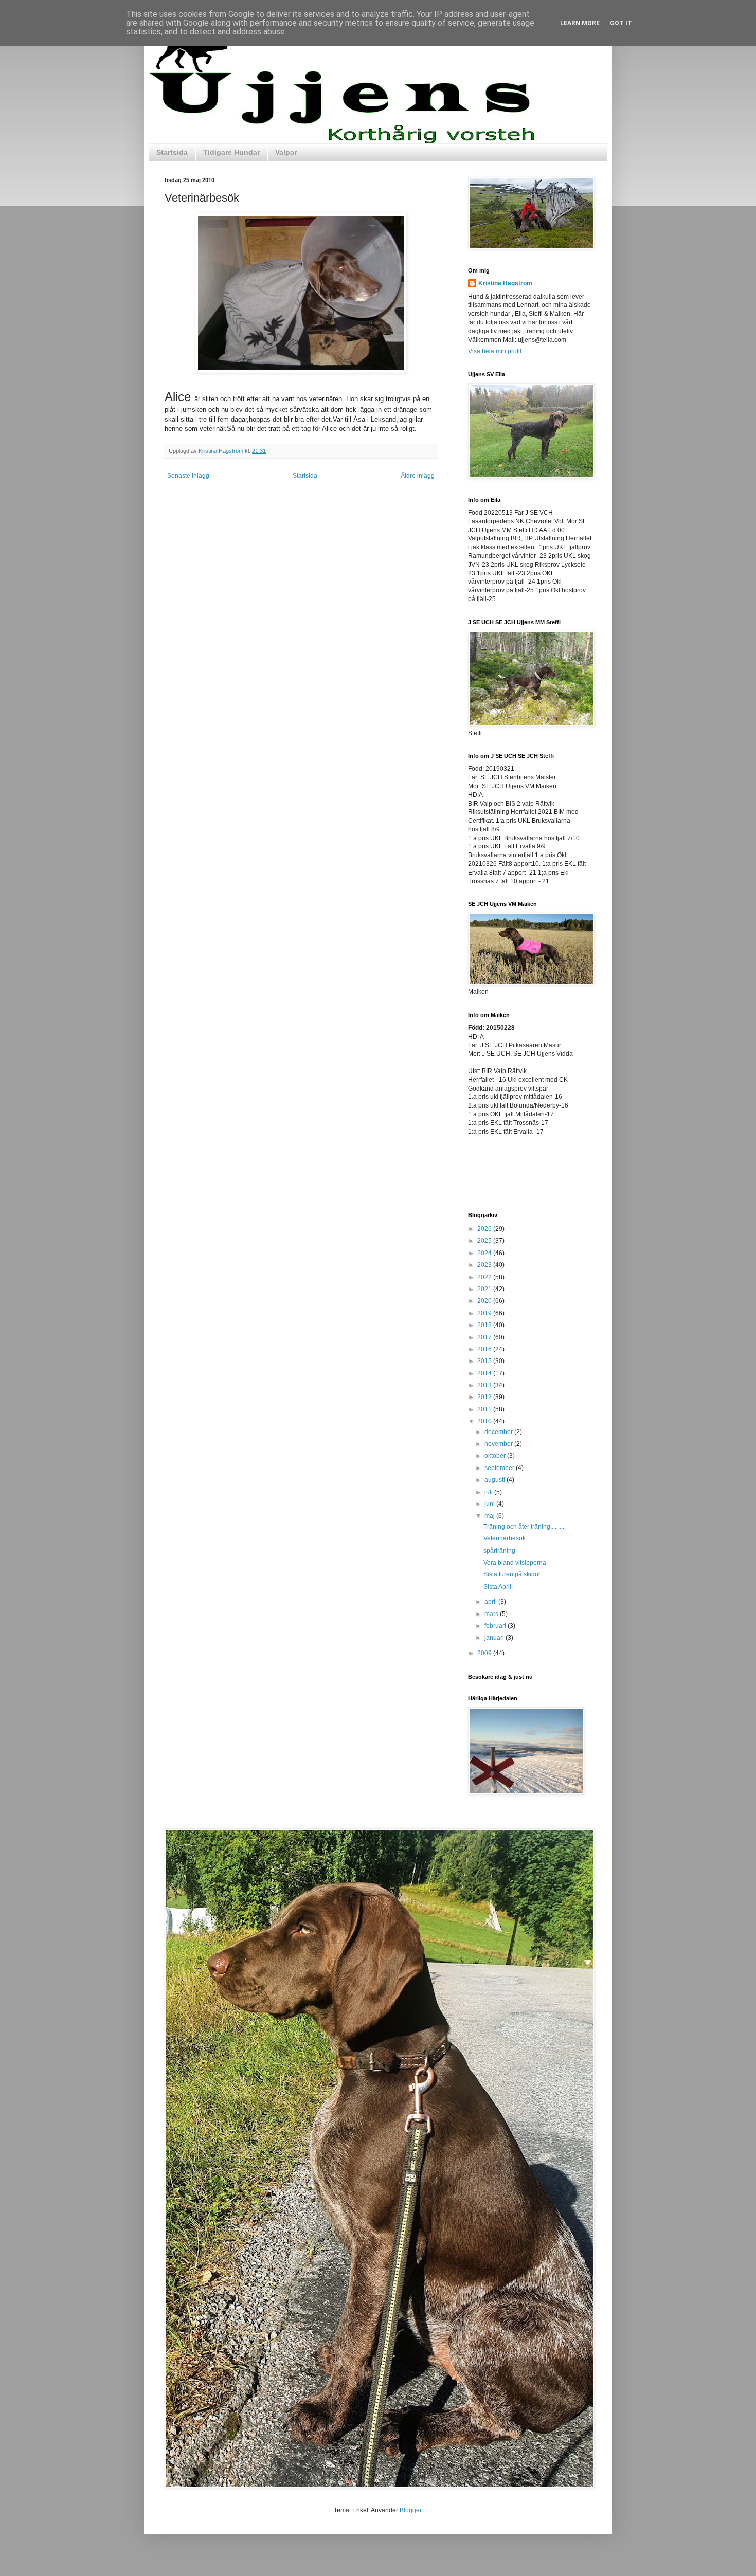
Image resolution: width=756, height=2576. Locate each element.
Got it (621, 23)
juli (489, 1492)
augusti (496, 1480)
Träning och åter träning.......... (525, 1527)
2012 (485, 1397)
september (500, 1468)
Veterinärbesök (505, 1538)
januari (495, 1638)
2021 (485, 1289)
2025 (485, 1241)
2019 (485, 1313)
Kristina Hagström (505, 283)
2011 (485, 1409)
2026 (485, 1229)
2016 (485, 1349)
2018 (485, 1325)
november (499, 1444)
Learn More (580, 23)
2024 (485, 1253)
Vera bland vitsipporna (515, 1563)
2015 (485, 1361)
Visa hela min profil (495, 351)
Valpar (286, 152)
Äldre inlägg (418, 476)
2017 (485, 1337)
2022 (485, 1277)
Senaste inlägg (188, 476)
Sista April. (498, 1587)
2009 (485, 1653)
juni (490, 1504)
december (499, 1432)
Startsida (172, 152)
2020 (485, 1301)
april (491, 1602)
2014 (485, 1373)
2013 (485, 1385)
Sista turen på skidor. (512, 1574)
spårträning (499, 1551)
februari (496, 1626)
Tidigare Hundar (231, 152)
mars (492, 1614)
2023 (485, 1265)
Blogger (410, 2510)
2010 (485, 1421)
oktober (496, 1456)
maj (490, 1516)
